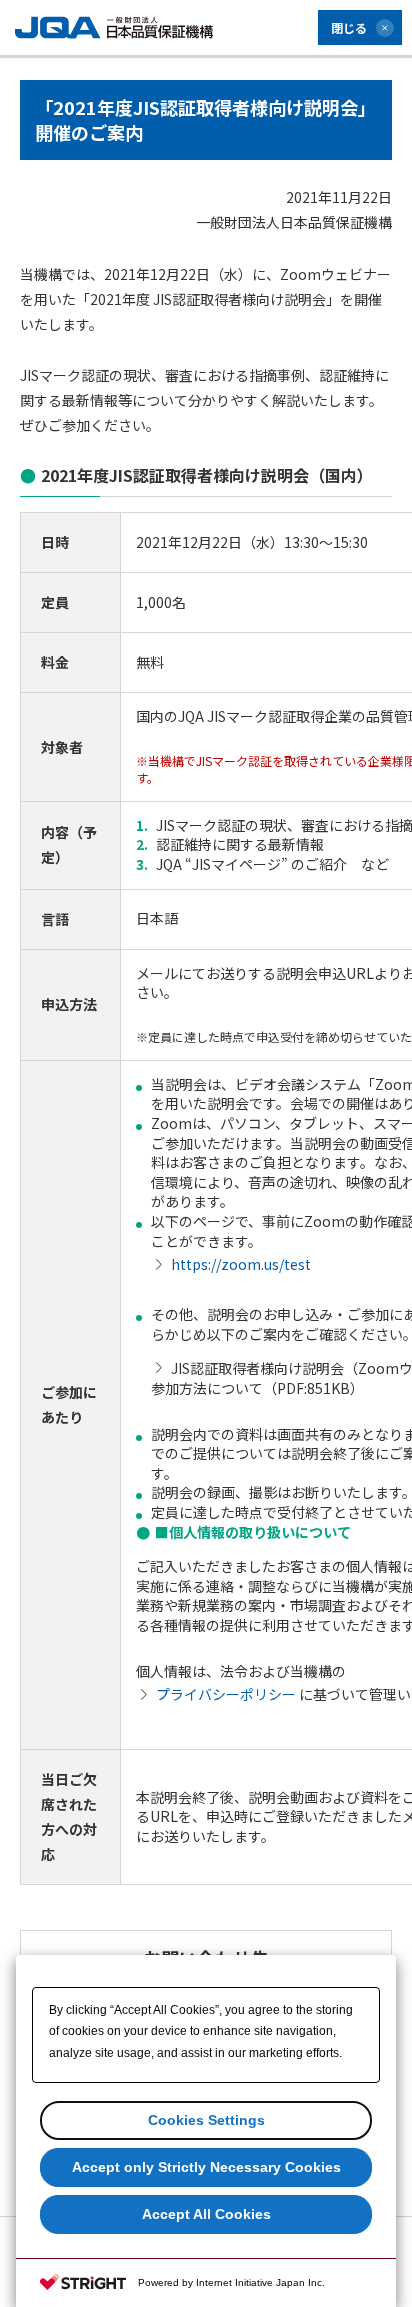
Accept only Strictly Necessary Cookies (206, 2167)
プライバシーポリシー (226, 1694)
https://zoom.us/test (241, 1264)
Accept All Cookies (206, 2214)
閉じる (349, 27)
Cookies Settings (206, 2120)
